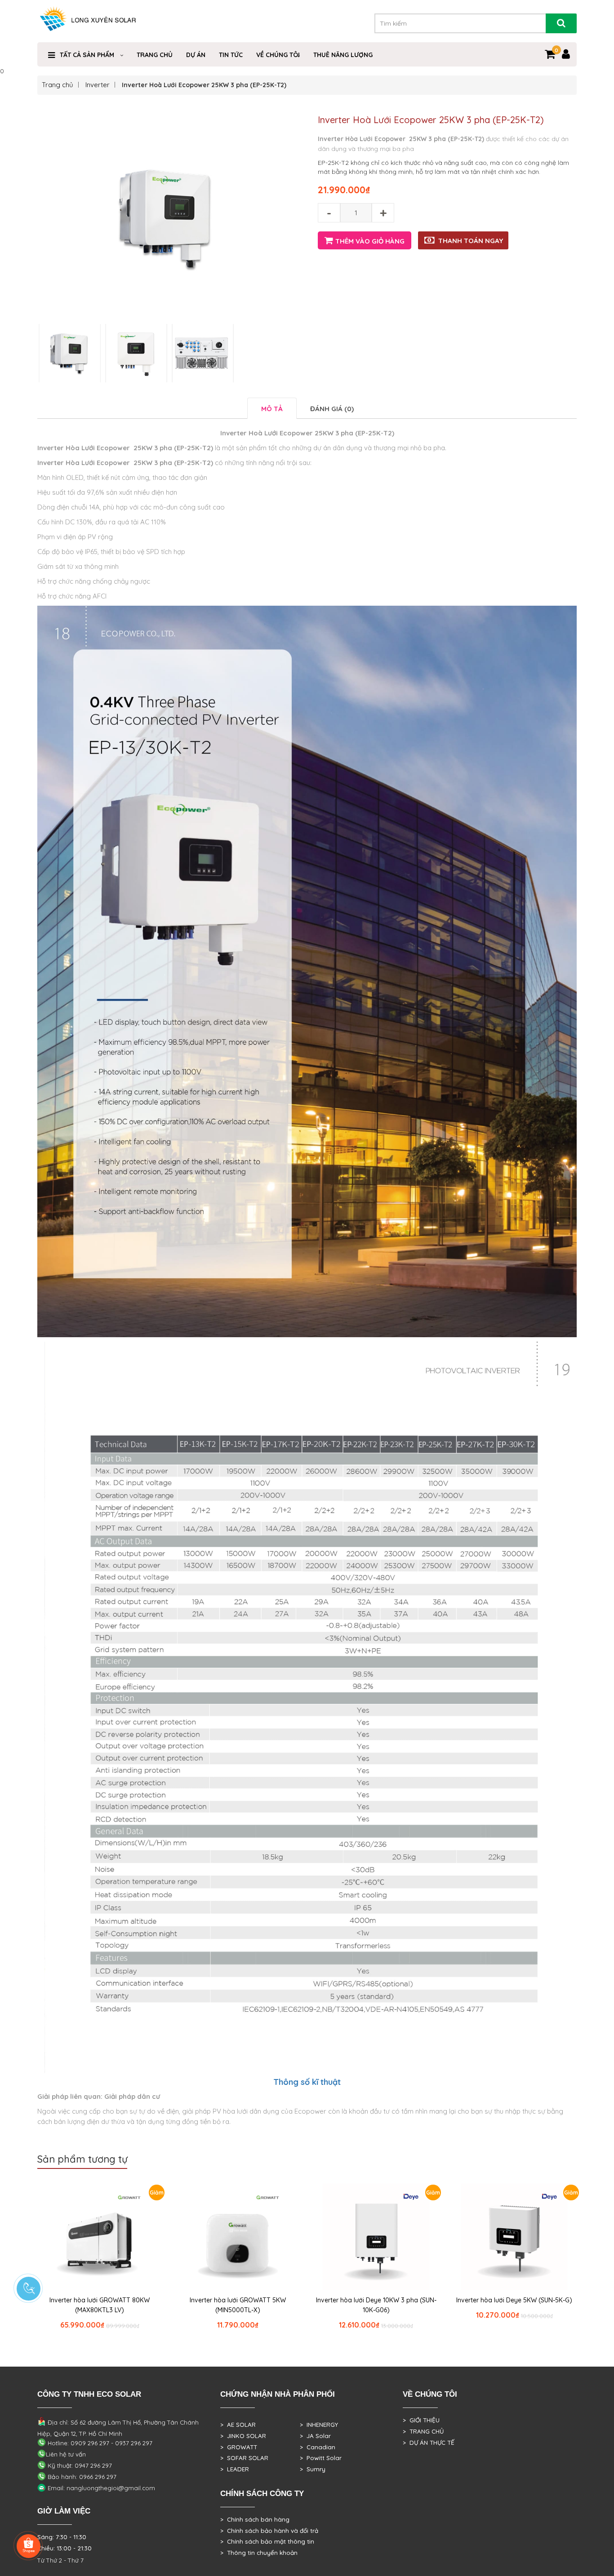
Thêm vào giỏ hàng (370, 241)
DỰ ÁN (196, 55)
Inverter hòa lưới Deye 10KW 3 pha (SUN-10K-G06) (376, 2305)
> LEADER (235, 2469)
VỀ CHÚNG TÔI (278, 55)
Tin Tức (231, 55)
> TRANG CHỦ (423, 2431)
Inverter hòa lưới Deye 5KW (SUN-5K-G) (514, 2300)
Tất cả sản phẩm (87, 55)
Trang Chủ (155, 55)
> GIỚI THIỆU (421, 2420)
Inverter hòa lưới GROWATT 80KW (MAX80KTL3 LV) (100, 2305)
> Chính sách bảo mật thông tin (267, 2541)
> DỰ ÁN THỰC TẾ (429, 2443)
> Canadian (318, 2447)
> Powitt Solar (321, 2458)
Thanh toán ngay (471, 241)
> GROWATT (239, 2447)
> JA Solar (315, 2436)
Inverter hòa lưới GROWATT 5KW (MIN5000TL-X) (238, 2305)
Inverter (98, 85)
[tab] (272, 408)
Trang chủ (58, 85)
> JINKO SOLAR (243, 2436)
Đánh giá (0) (332, 409)
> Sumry (313, 2469)
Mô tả (272, 409)
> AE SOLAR (238, 2425)
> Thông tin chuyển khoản (259, 2553)
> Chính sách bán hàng (255, 2519)
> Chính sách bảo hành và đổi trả (269, 2531)
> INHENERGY (319, 2425)
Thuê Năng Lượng (343, 55)
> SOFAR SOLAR (244, 2458)
